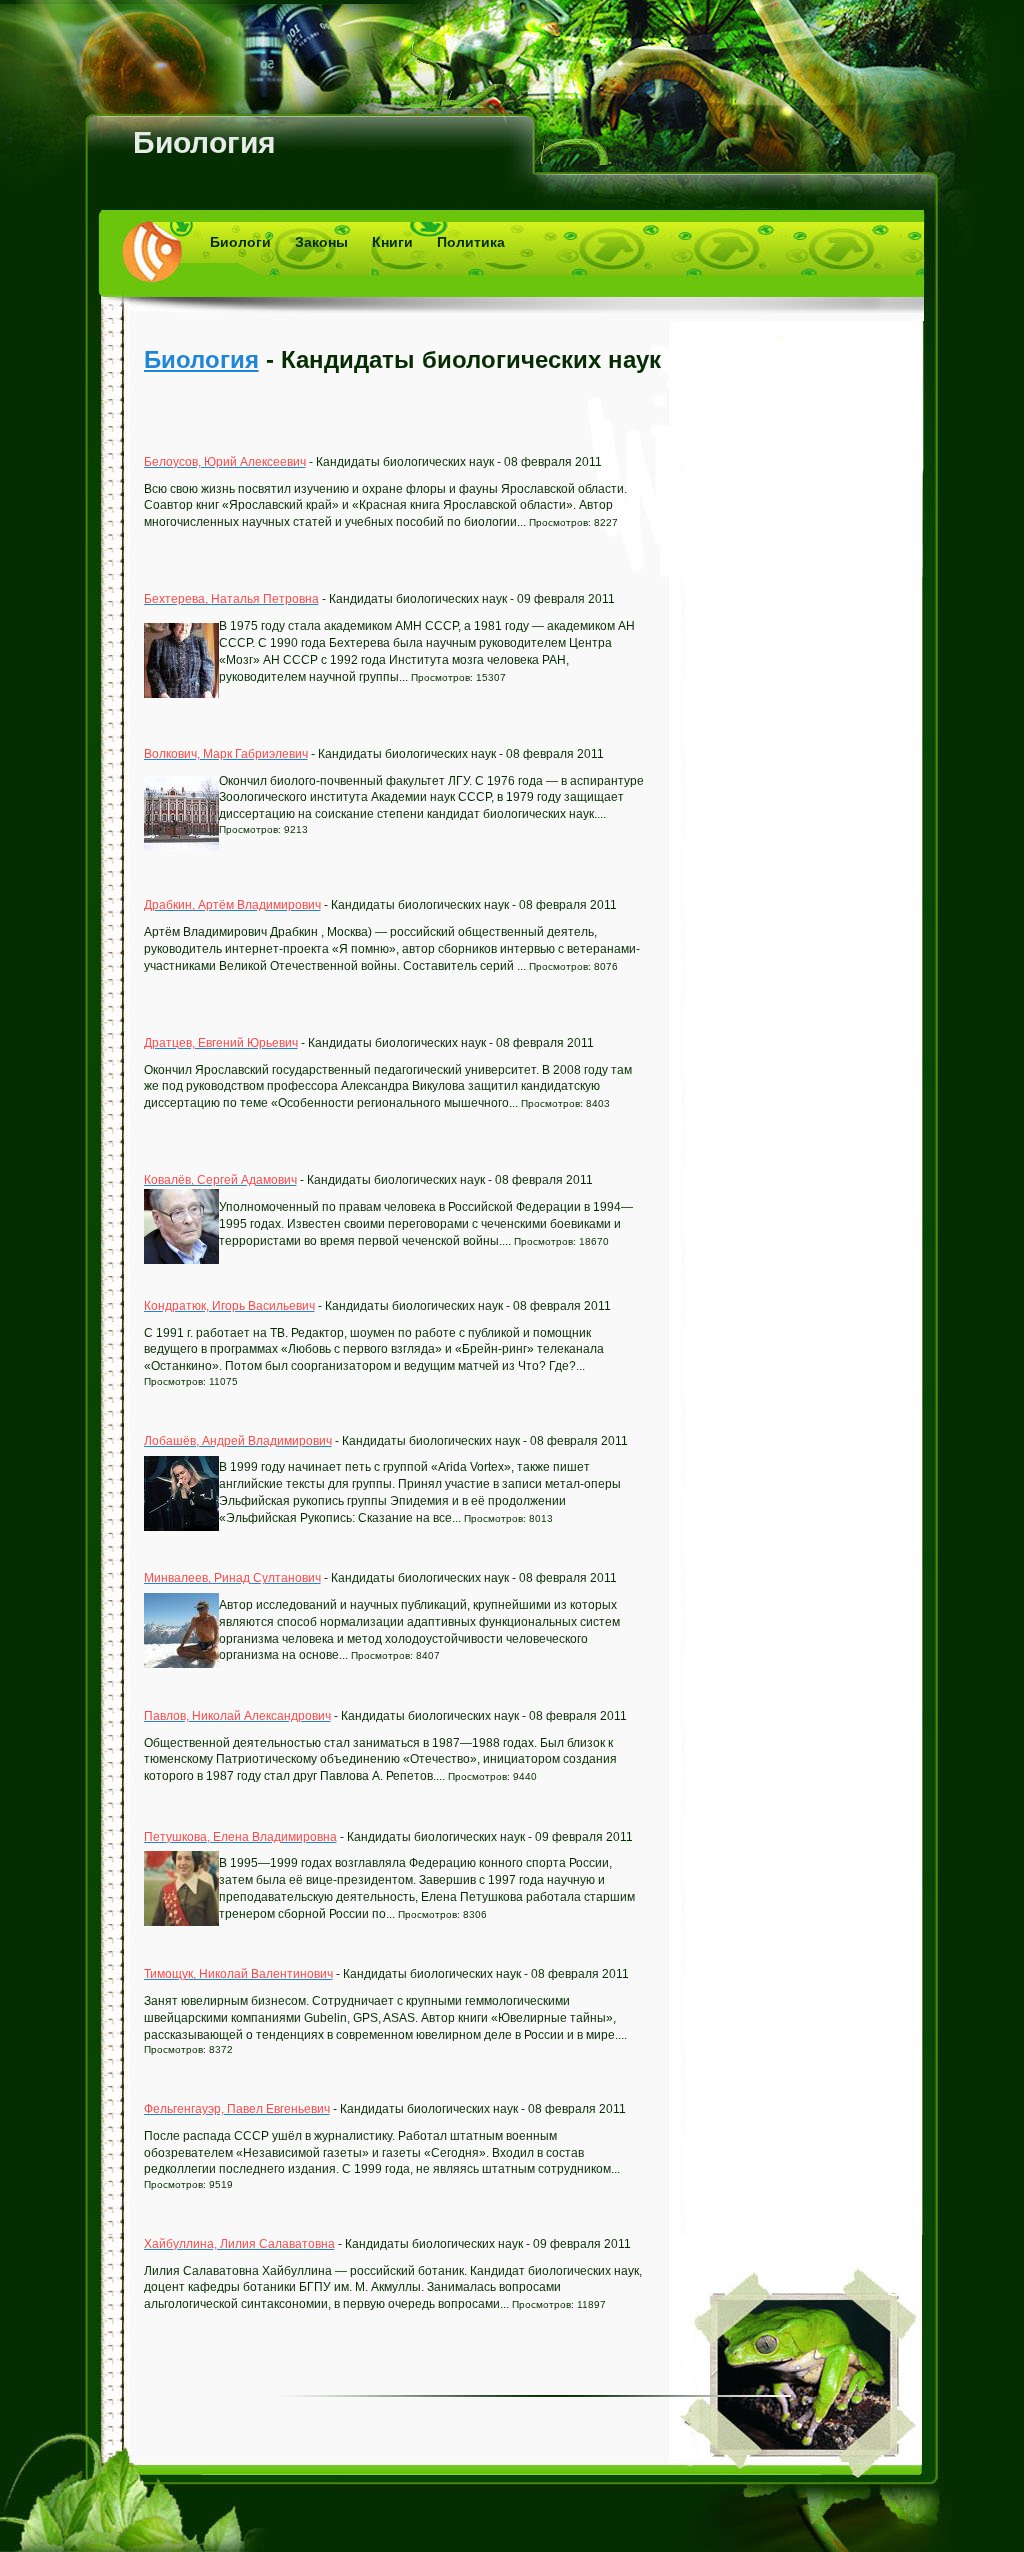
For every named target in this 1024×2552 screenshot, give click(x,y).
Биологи (240, 242)
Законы (321, 242)
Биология (204, 142)
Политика (471, 242)
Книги (392, 242)
